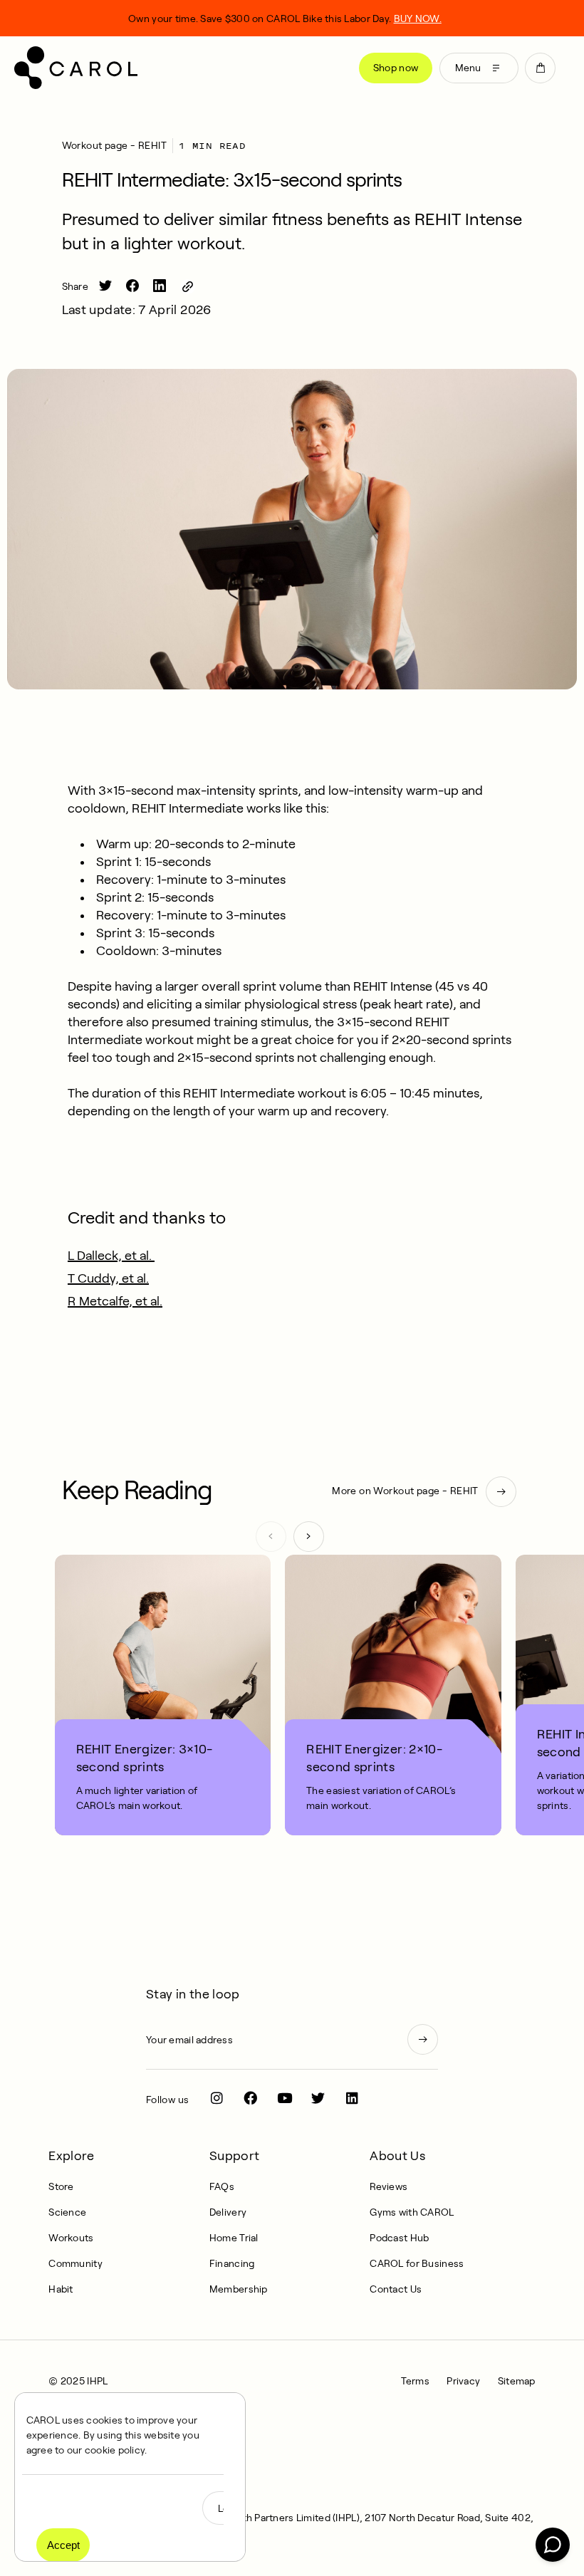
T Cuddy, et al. (108, 1278)
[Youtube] (285, 2098)
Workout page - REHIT (114, 145)
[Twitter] (318, 2098)
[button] (540, 68)
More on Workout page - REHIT (405, 1491)
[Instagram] (217, 2098)
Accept (63, 2545)
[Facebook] (251, 2098)
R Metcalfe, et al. (115, 1301)
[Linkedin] (352, 2098)
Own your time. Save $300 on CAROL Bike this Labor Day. (285, 19)
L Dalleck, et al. (111, 1256)
